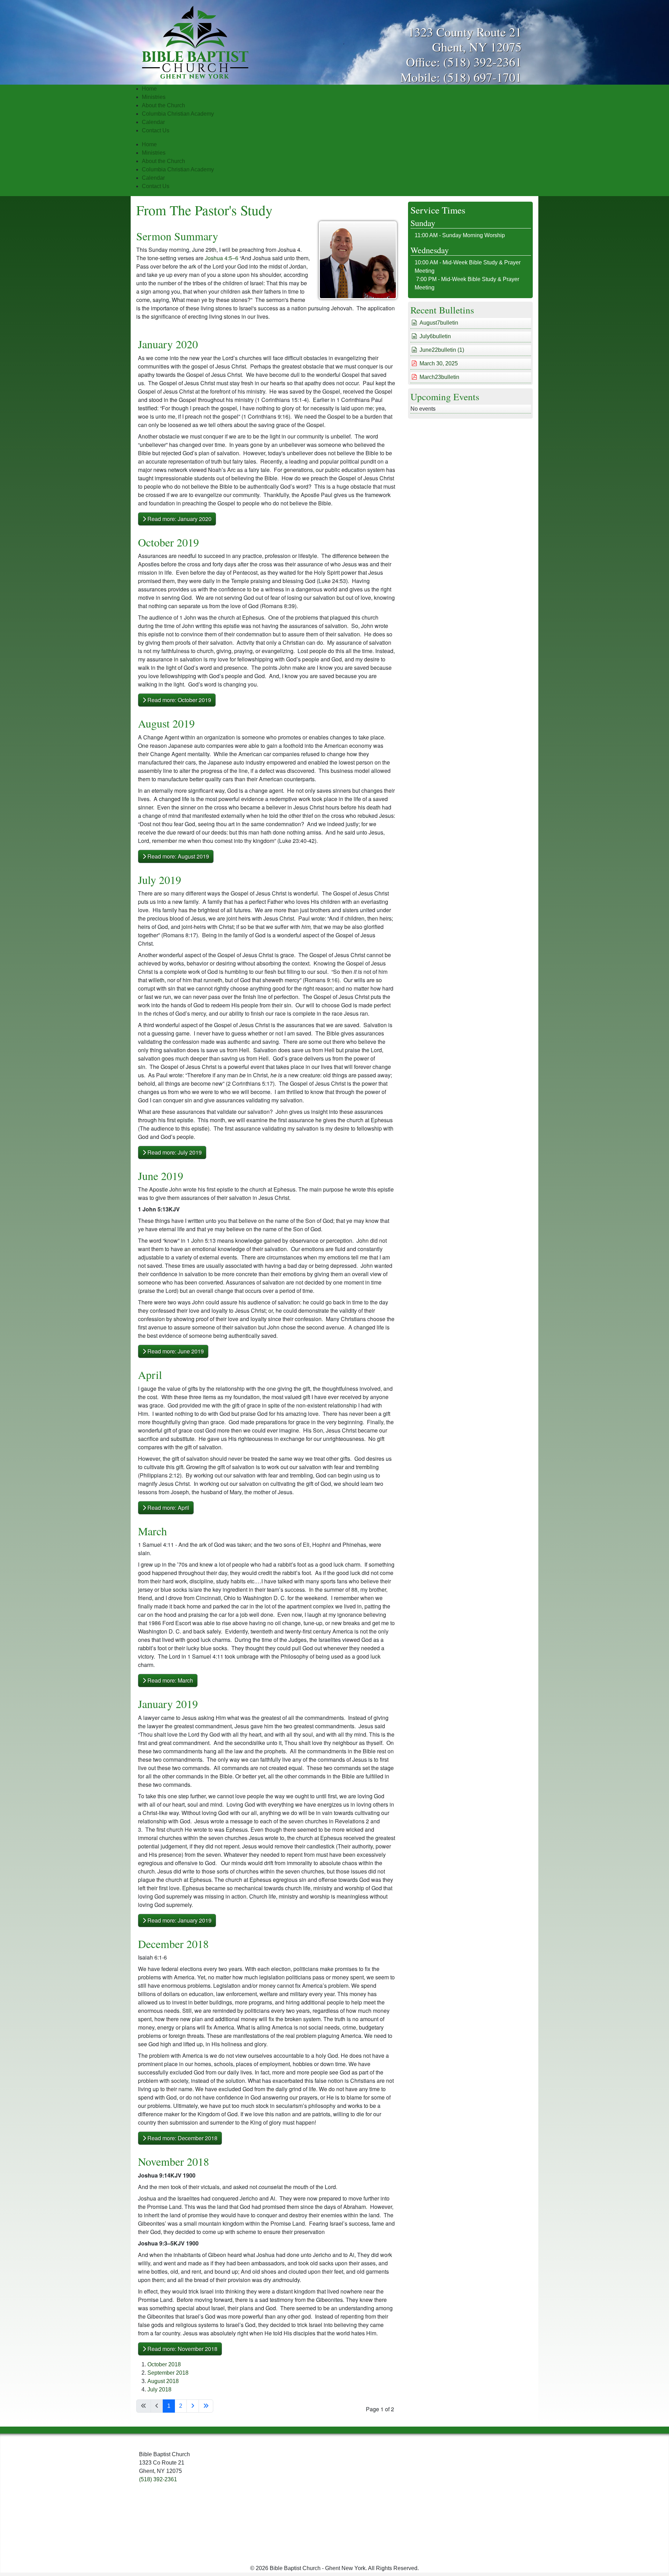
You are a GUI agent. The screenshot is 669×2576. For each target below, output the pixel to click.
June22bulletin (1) (442, 350)
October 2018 (164, 2364)
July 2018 (159, 2389)
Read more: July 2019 (174, 1152)
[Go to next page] (193, 2406)
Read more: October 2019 (179, 700)
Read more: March (170, 1680)
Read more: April (168, 1508)
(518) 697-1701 (482, 77)
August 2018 (163, 2381)
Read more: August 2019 (178, 856)
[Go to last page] (206, 2406)
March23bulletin (439, 377)
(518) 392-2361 (482, 62)
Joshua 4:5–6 (222, 258)
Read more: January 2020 (179, 519)
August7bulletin (439, 323)
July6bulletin (435, 336)
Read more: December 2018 (182, 2138)
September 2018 (168, 2373)
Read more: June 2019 (175, 1351)
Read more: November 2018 (182, 2349)
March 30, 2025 (439, 363)
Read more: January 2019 (179, 1920)
